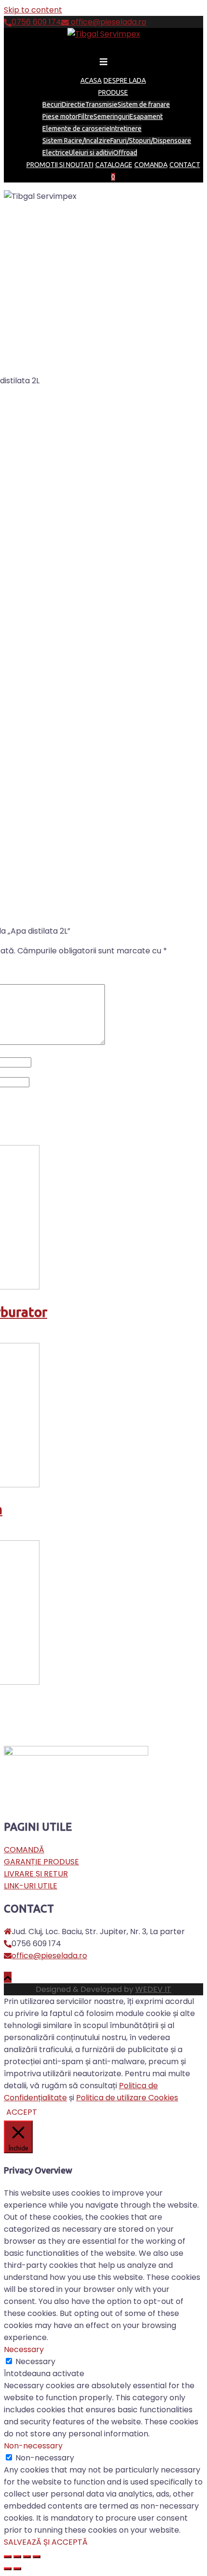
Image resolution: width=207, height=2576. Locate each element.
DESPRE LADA (125, 80)
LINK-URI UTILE (31, 1886)
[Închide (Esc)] (8, 2557)
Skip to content (33, 10)
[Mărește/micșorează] (37, 2557)
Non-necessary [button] (33, 2446)
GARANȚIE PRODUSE (41, 1862)
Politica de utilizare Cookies (127, 2098)
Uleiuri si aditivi (91, 153)
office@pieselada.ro (108, 22)
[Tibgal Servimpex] (104, 34)
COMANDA (151, 165)
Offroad (125, 153)
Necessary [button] (24, 2349)
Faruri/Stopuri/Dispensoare (151, 141)
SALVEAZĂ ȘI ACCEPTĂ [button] (46, 2542)
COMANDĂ (24, 1850)
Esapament (146, 117)
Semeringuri (111, 117)
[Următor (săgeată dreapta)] (17, 2569)
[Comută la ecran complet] (27, 2557)
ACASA (91, 80)
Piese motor (60, 117)
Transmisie (101, 104)
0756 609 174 (36, 22)
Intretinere (126, 129)
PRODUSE (113, 92)
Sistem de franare (144, 104)
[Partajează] (17, 2557)
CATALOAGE (114, 165)
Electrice (56, 153)
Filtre (86, 117)
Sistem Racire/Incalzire (76, 141)
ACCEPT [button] (22, 2112)
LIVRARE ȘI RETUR (36, 1874)
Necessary (35, 2361)
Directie (73, 104)
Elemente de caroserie (76, 129)
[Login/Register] (119, 177)
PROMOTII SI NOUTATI (60, 165)
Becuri (52, 104)
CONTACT (185, 165)
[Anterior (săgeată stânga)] (8, 2569)
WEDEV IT (153, 1989)
